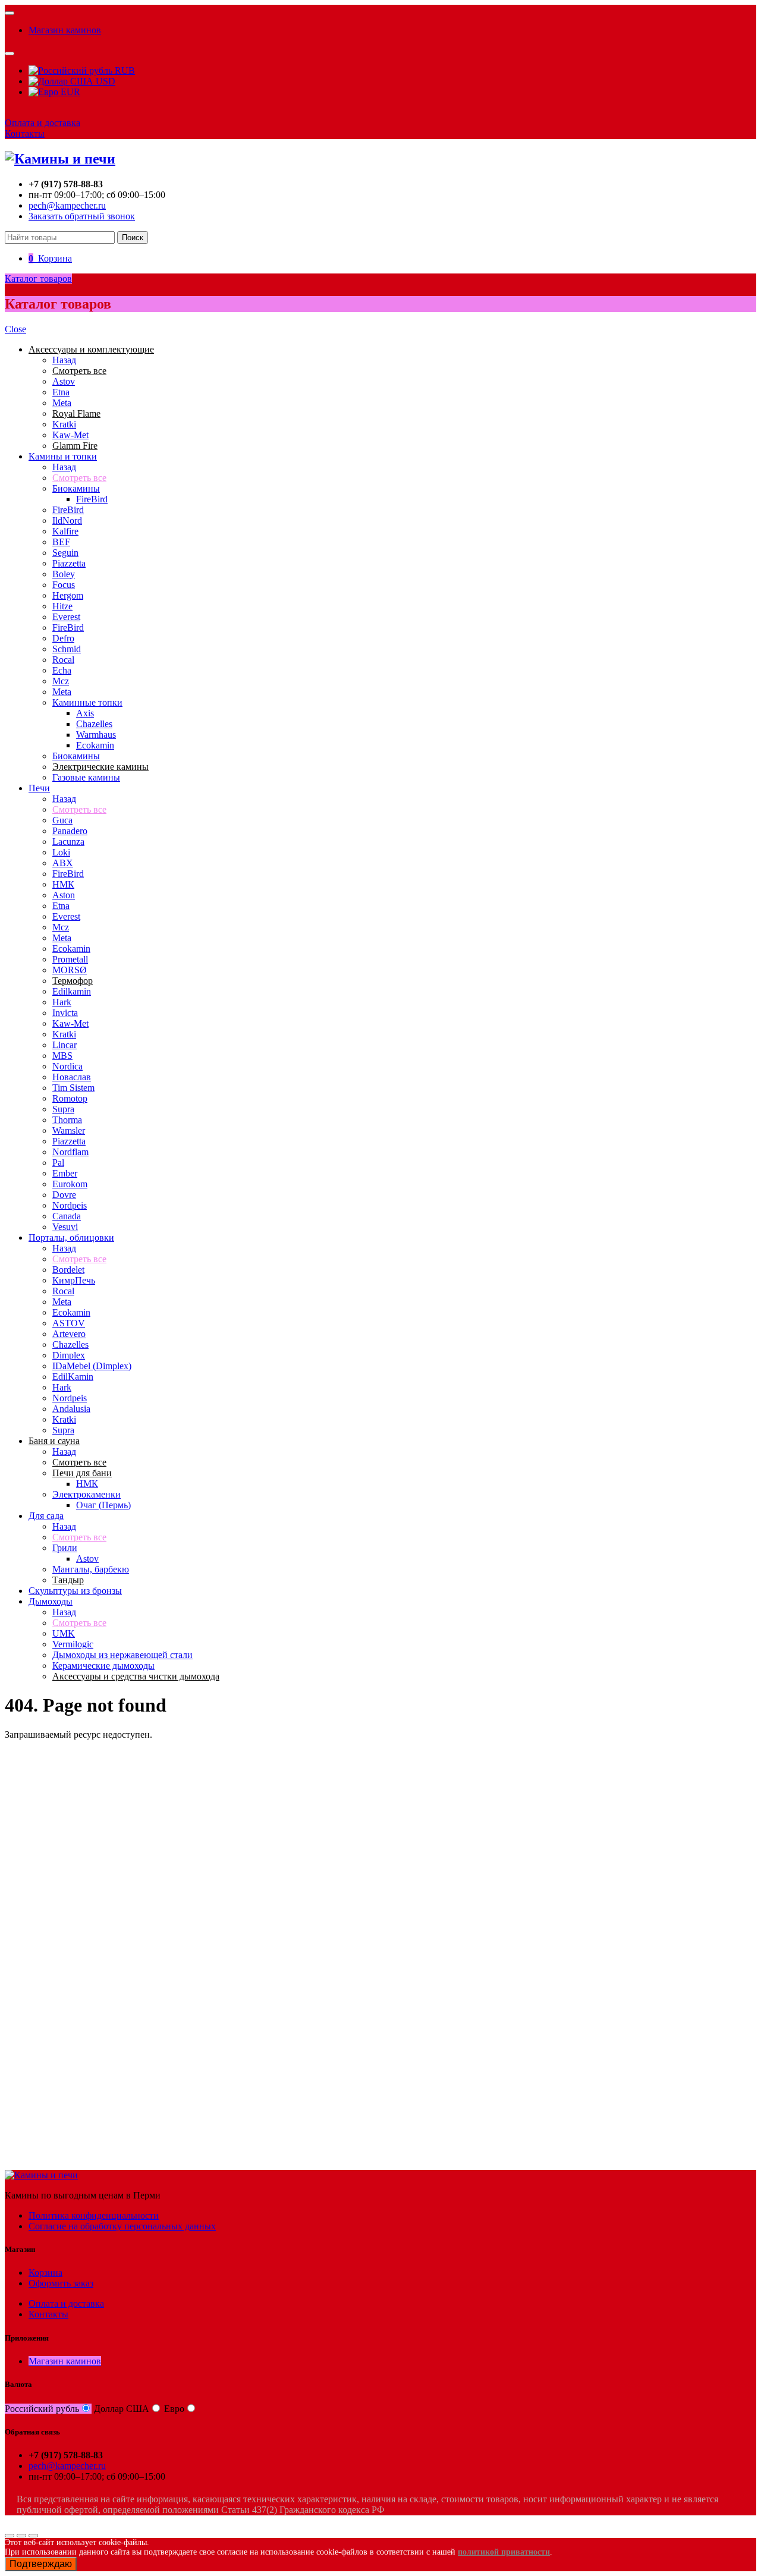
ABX (63, 863)
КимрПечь (74, 1280)
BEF (61, 542)
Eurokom (70, 1184)
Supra (63, 1109)
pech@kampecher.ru (67, 205)
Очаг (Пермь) (103, 1505)
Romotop (70, 1098)
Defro (63, 638)
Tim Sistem (73, 1088)
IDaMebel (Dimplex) (92, 1366)
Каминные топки (87, 702)
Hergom (68, 595)
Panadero (70, 831)
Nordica (67, 1066)
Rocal (63, 660)
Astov (64, 381)
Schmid (67, 649)
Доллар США (122, 2409)
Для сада (46, 1516)
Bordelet (68, 1270)
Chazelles (94, 724)
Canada (67, 1216)
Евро (174, 2409)
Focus (64, 585)
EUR (69, 92)
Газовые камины (86, 777)
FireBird (92, 499)
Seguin (65, 553)
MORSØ (70, 970)
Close (15, 329)
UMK (64, 1633)
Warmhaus (96, 735)
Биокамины (76, 488)
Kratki (64, 424)
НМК (63, 884)
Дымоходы (51, 1601)
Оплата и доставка (43, 123)
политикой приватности (504, 2552)
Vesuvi (65, 1227)
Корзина (45, 2273)
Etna (61, 392)
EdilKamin (73, 1377)
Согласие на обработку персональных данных (122, 2226)
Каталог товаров (38, 279)
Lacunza (68, 842)
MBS (62, 1056)
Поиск (133, 238)
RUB (124, 70)
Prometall (70, 959)
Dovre (64, 1195)
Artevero (69, 1334)
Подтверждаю (41, 2564)
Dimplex (69, 1355)
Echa (62, 670)
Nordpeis (70, 1205)
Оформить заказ (61, 2283)
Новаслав (72, 1077)
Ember (65, 1173)
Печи (39, 788)
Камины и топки (63, 456)
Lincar (65, 1045)
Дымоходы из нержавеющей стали (122, 1655)
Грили (65, 1548)
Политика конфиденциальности (94, 2215)
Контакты (25, 133)
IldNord (67, 520)
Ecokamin (95, 745)
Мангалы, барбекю (91, 1569)
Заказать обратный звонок (82, 216)
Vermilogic (73, 1644)
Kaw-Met (70, 435)
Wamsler (69, 1130)
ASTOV (69, 1323)
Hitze (62, 606)
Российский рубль (42, 2409)
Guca (62, 820)
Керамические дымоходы (103, 1666)
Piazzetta (69, 563)
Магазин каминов (65, 30)
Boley (64, 574)
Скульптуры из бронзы (75, 1591)
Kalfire (65, 531)
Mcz (61, 681)
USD (104, 81)
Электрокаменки (87, 1494)
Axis (85, 713)
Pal (58, 1163)
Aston (64, 895)
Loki (61, 852)
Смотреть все (79, 478)
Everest (66, 617)
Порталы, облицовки (71, 1237)
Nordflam (70, 1152)
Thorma (67, 1120)
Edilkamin (72, 991)
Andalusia (71, 1409)
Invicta (65, 1013)
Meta (62, 403)
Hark (62, 1002)
